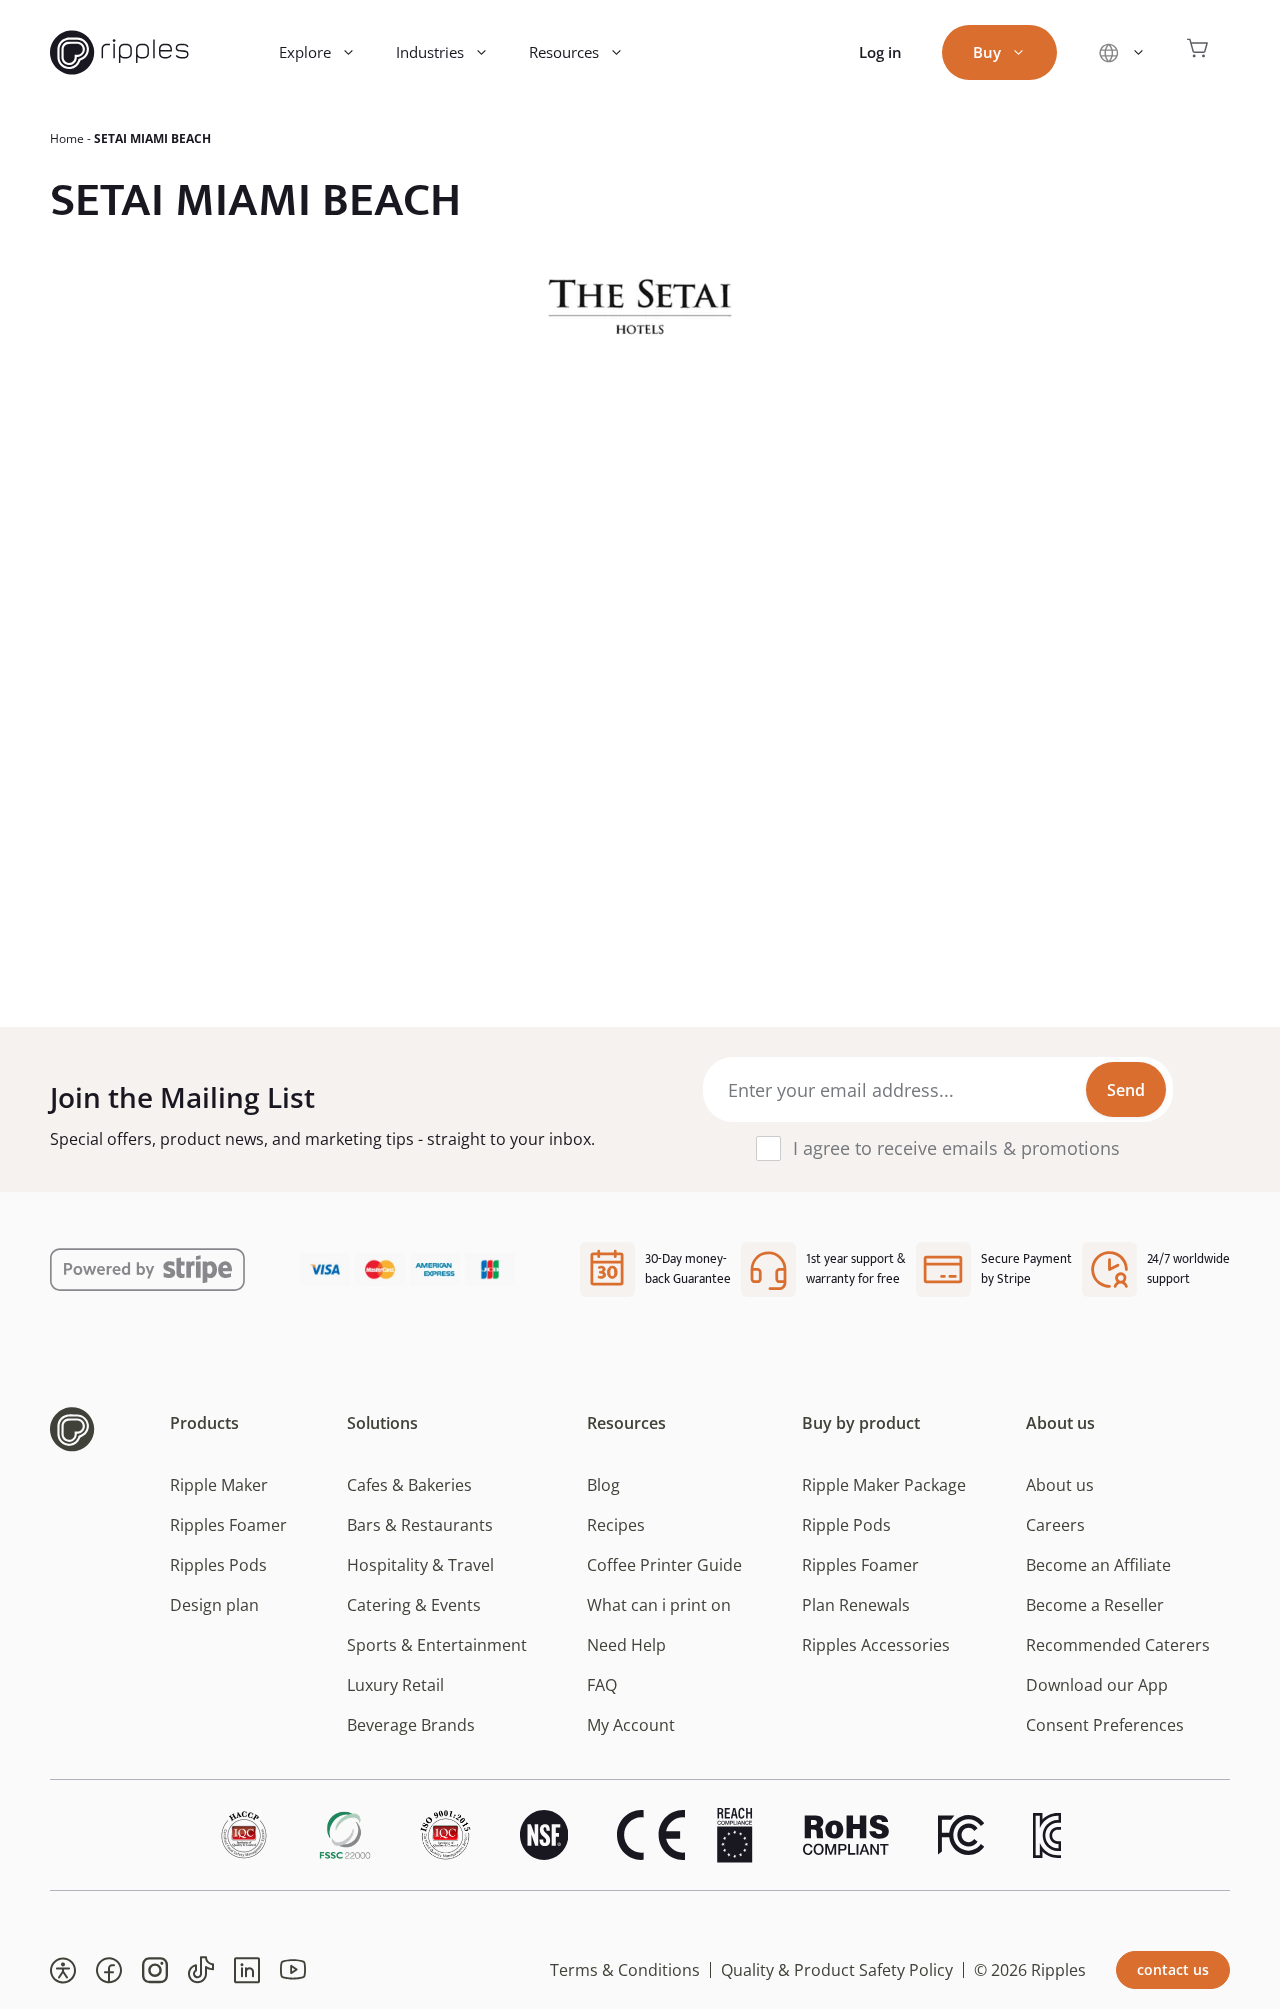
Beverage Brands (411, 1725)
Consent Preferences (1105, 1725)
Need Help (626, 1645)
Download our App (1097, 1685)
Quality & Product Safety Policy (837, 1970)
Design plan (214, 1605)
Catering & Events (414, 1605)
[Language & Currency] (1121, 52)
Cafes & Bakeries (409, 1485)
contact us (1173, 1969)
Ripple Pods (846, 1525)
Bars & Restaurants (420, 1525)
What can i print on (659, 1605)
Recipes (616, 1525)
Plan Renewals (856, 1605)
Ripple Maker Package (884, 1485)
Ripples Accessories (876, 1645)
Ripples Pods (218, 1565)
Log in (880, 52)
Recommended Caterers (1118, 1645)
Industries (430, 52)
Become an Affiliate (1098, 1565)
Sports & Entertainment (437, 1645)
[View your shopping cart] (1198, 52)
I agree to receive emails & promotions (956, 1148)
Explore (305, 52)
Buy (987, 52)
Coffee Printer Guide (664, 1565)
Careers (1055, 1525)
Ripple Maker (219, 1485)
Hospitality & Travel (420, 1565)
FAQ (602, 1685)
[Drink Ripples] (119, 52)
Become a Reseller (1095, 1605)
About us (1060, 1485)
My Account (631, 1725)
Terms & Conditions (625, 1970)
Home (67, 138)
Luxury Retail (395, 1685)
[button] (63, 1970)
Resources (564, 52)
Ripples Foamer (228, 1525)
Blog (603, 1485)
